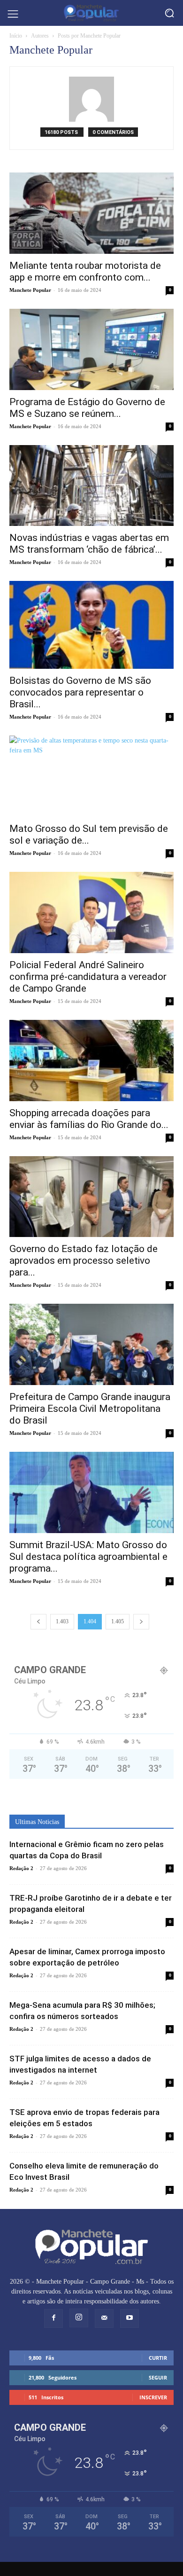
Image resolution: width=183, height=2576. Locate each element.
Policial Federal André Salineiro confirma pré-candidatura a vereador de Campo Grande (88, 977)
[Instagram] (79, 2318)
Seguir (158, 2377)
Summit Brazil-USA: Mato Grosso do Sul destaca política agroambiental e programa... (88, 1557)
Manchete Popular (30, 290)
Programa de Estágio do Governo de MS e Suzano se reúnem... (87, 408)
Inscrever (153, 2397)
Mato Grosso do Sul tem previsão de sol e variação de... (89, 834)
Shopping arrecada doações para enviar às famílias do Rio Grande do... (89, 1119)
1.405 (118, 1621)
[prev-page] (38, 1622)
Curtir (158, 2358)
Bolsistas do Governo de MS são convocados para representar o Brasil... (80, 692)
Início (16, 36)
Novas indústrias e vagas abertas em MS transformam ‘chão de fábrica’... (89, 544)
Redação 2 (21, 1868)
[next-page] (141, 1622)
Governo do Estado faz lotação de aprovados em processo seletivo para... (84, 1261)
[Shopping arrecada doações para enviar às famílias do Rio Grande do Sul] (91, 1061)
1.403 (62, 1621)
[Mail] (104, 2318)
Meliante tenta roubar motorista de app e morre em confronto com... (85, 271)
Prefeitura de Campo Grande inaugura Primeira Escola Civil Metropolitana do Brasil (90, 1409)
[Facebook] (53, 2318)
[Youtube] (130, 2318)
